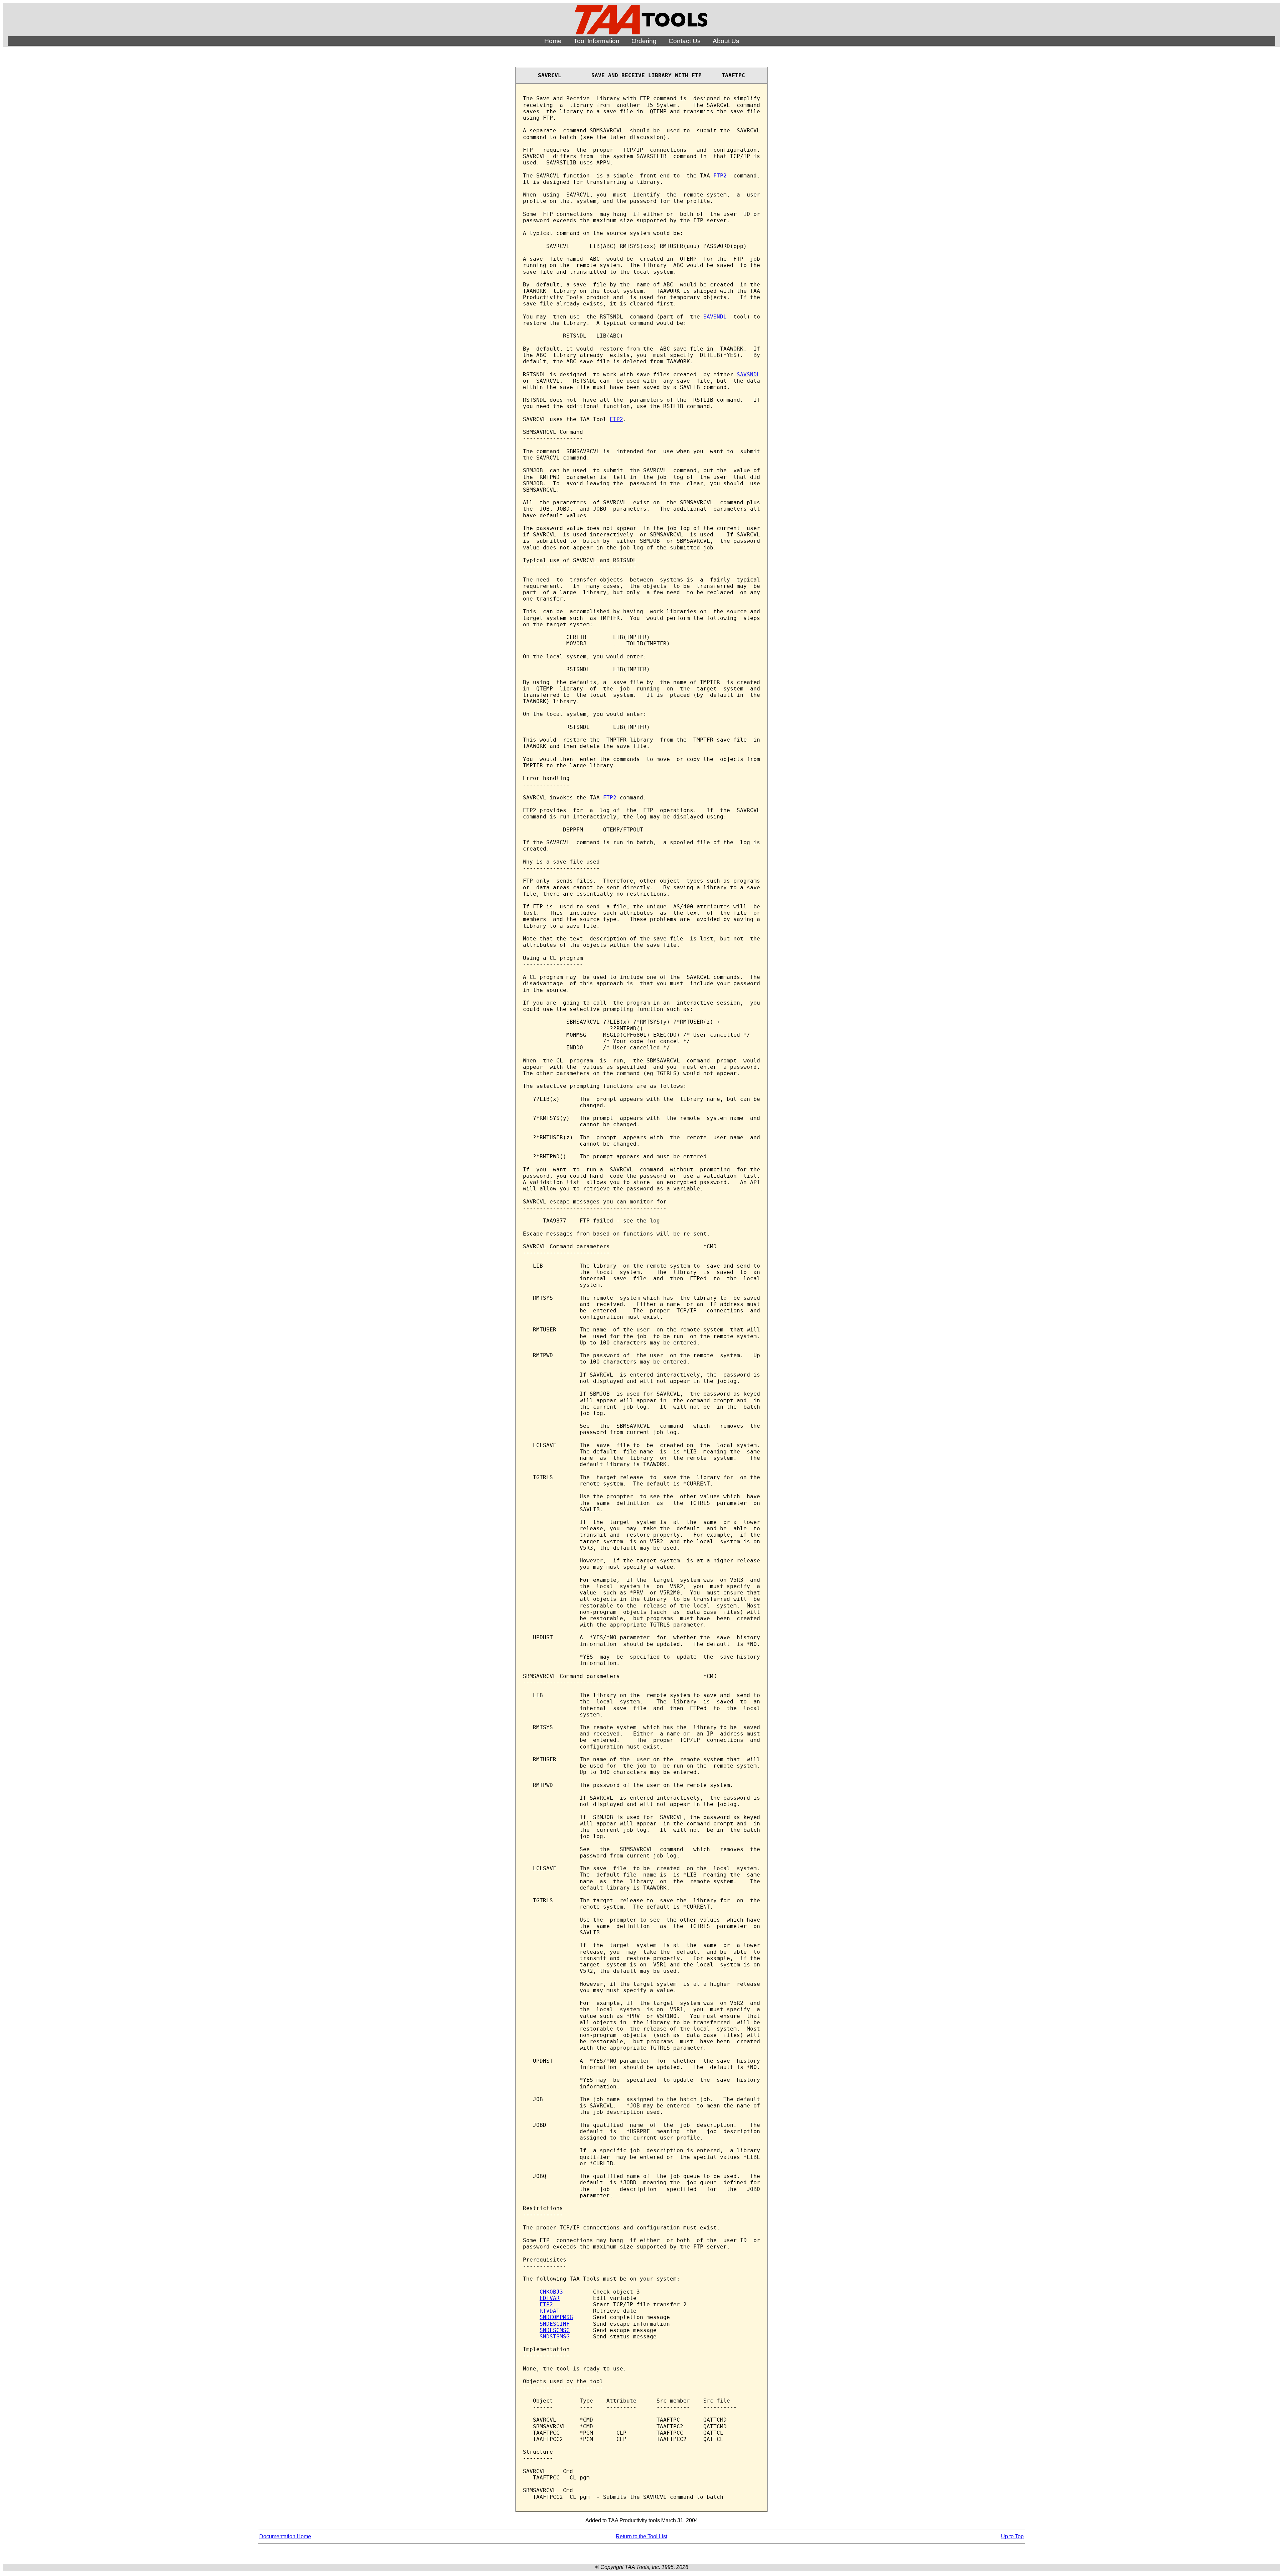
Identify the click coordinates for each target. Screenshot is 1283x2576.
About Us (726, 41)
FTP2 (720, 176)
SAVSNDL (715, 317)
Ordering (644, 41)
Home (553, 41)
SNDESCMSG (555, 2330)
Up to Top (1012, 2536)
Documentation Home (285, 2536)
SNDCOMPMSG (556, 2317)
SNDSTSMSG (555, 2337)
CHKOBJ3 (551, 2292)
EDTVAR (550, 2298)
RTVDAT (550, 2311)
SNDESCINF (555, 2324)
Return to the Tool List (641, 2536)
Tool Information (597, 41)
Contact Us (685, 41)
